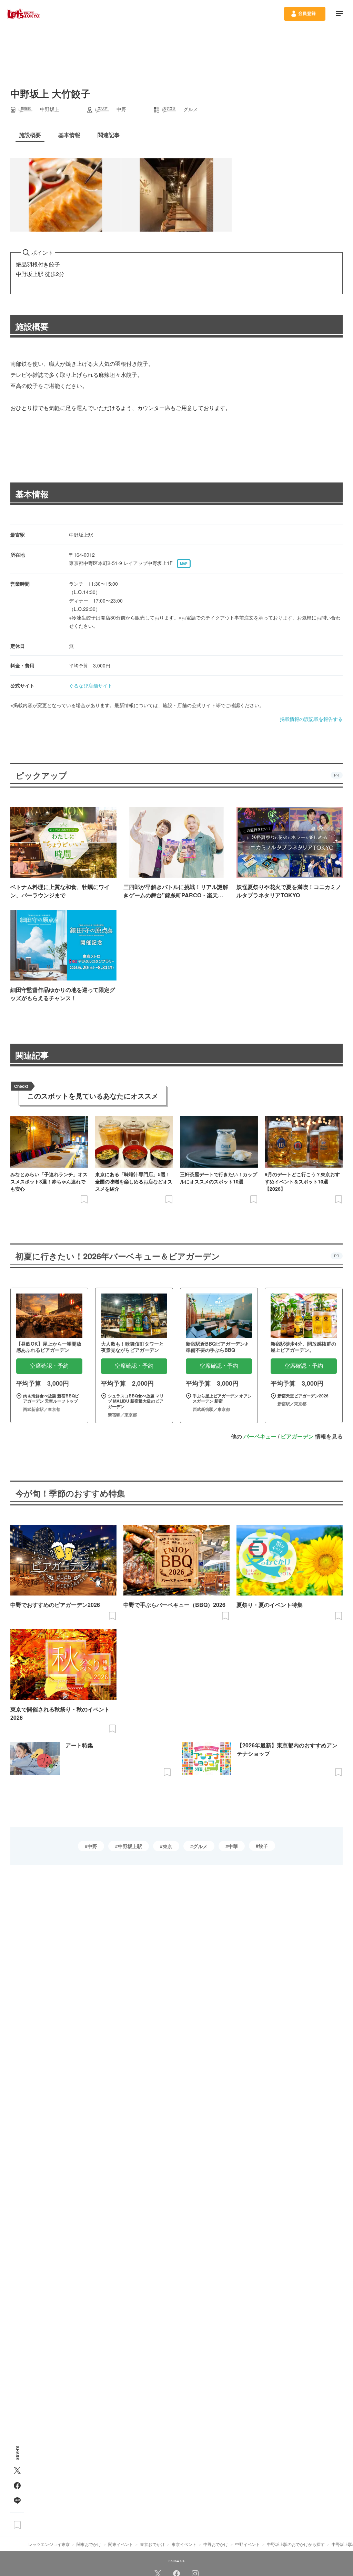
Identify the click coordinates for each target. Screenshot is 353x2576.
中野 (92, 1846)
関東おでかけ (89, 2544)
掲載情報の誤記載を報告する (311, 719)
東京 (168, 1846)
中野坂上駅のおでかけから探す (296, 2544)
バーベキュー (260, 1436)
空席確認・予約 (49, 1366)
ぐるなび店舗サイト (91, 685)
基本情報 (32, 494)
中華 (233, 1846)
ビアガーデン (297, 1436)
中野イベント (248, 2544)
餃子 (263, 1846)
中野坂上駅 (130, 1846)
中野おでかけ (216, 2544)
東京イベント (184, 2544)
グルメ (200, 1846)
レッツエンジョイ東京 (49, 2544)
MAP (184, 564)
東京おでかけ (152, 2544)
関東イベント (121, 2544)
